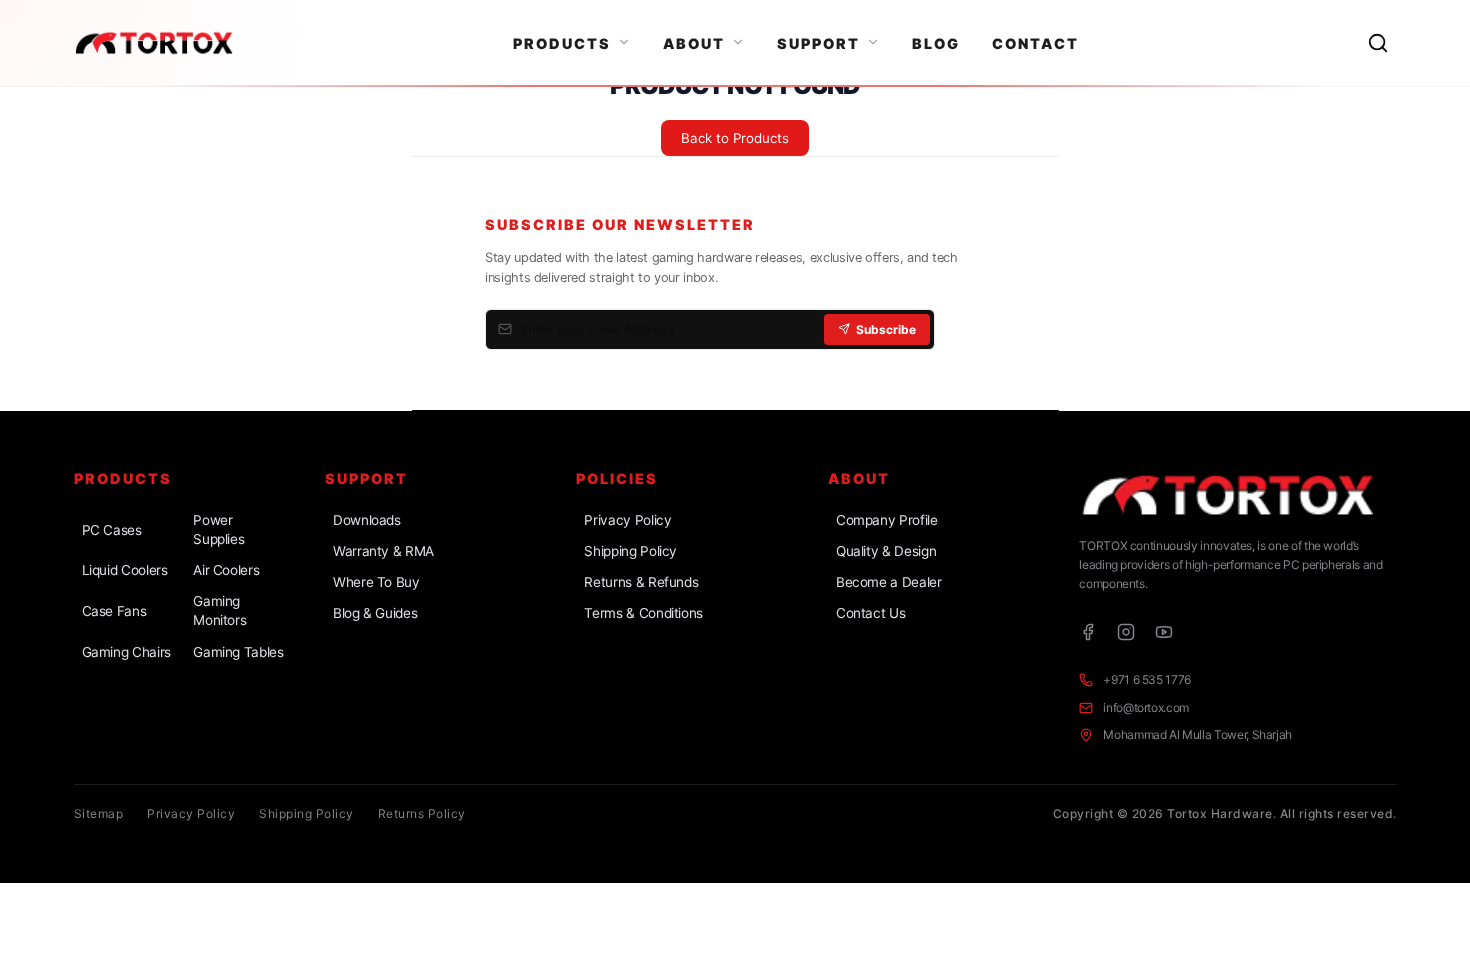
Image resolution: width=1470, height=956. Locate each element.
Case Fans (114, 611)
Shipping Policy (630, 551)
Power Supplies (218, 529)
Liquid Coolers (125, 570)
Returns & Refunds (641, 582)
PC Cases (112, 530)
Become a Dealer (889, 582)
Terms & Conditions (643, 613)
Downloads (367, 520)
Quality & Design (886, 551)
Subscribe (886, 329)
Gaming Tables (238, 652)
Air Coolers (226, 570)
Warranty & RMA (383, 551)
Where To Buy (376, 582)
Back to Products (735, 138)
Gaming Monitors (219, 610)
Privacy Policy (627, 520)
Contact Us (870, 613)
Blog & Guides (375, 613)
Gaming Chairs (126, 652)
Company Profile (887, 520)
